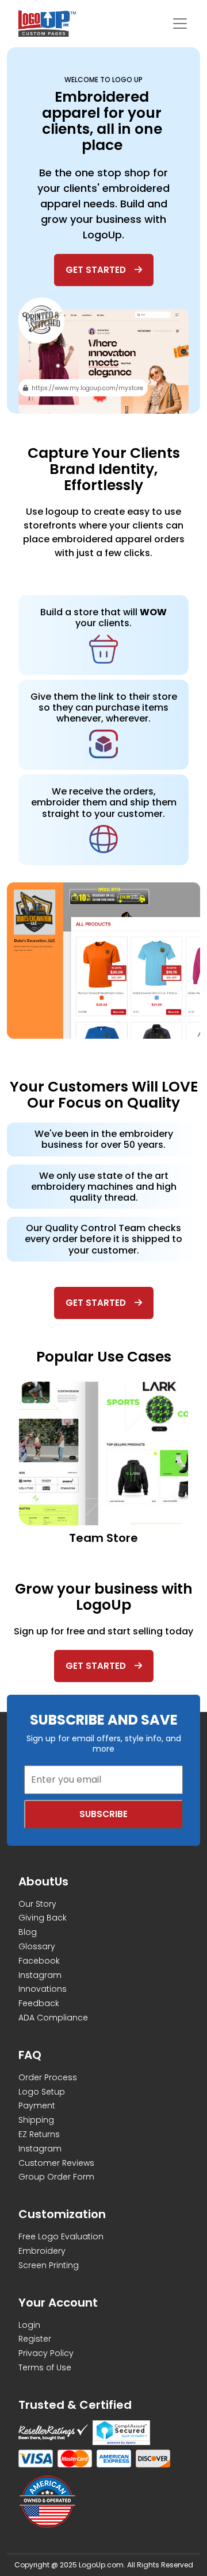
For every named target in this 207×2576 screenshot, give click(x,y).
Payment (37, 2105)
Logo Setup (42, 2092)
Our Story (37, 1904)
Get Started (96, 270)
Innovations (43, 1989)
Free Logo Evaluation (61, 2236)
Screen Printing (49, 2265)
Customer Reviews (56, 2163)
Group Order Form (56, 2177)
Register (35, 2339)
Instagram (40, 1975)
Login (29, 2325)
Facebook (39, 1961)
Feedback (39, 2003)
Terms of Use (45, 2367)
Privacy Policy (46, 2353)
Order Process (48, 2077)
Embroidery (42, 2251)
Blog (28, 1932)
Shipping (36, 2120)
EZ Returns (39, 2134)
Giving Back (43, 1918)
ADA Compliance (53, 2018)
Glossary (37, 1946)
